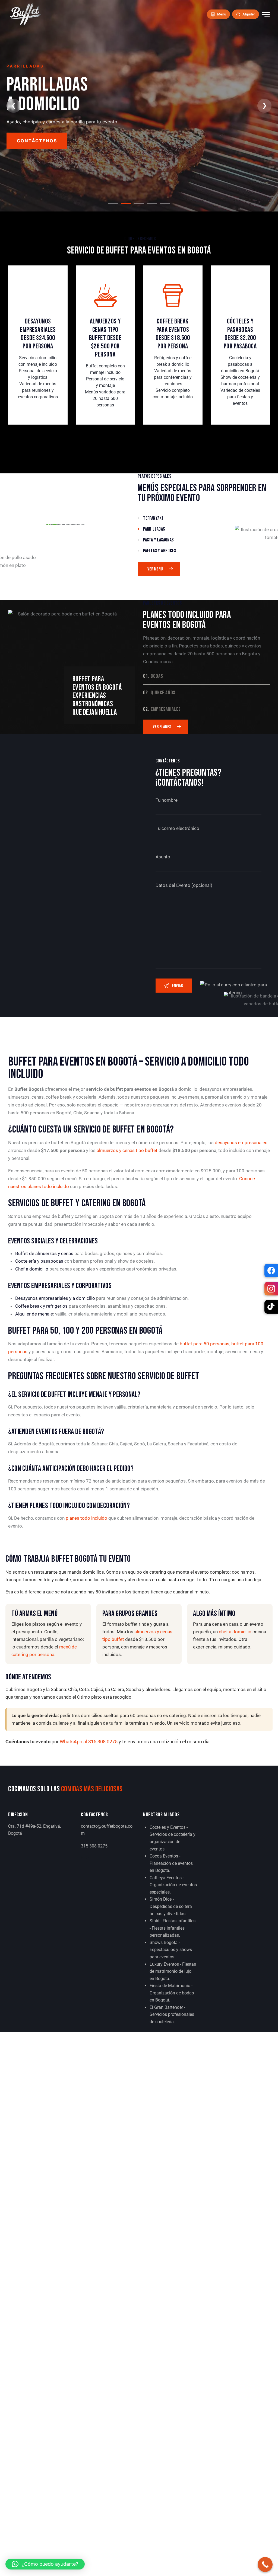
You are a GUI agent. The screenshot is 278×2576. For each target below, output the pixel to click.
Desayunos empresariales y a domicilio (55, 1298)
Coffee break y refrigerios (41, 1306)
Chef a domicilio (32, 1269)
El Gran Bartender (166, 2007)
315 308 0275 (94, 1846)
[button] (45, 2564)
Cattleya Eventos (166, 1878)
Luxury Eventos (164, 1964)
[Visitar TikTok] (271, 1307)
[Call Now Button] (265, 2564)
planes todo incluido (86, 1518)
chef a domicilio (235, 1632)
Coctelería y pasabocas (39, 1261)
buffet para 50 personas (205, 1344)
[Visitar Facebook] (271, 1271)
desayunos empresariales (241, 1143)
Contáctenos (37, 141)
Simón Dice (161, 1899)
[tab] (113, 203)
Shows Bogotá (164, 1943)
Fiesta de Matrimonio (170, 1986)
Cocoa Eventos (164, 1856)
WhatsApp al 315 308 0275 (89, 1742)
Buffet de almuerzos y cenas (44, 1253)
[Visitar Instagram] (271, 1289)
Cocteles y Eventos (168, 1827)
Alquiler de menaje (34, 1314)
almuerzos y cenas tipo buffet (127, 1150)
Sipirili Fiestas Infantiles (173, 1921)
